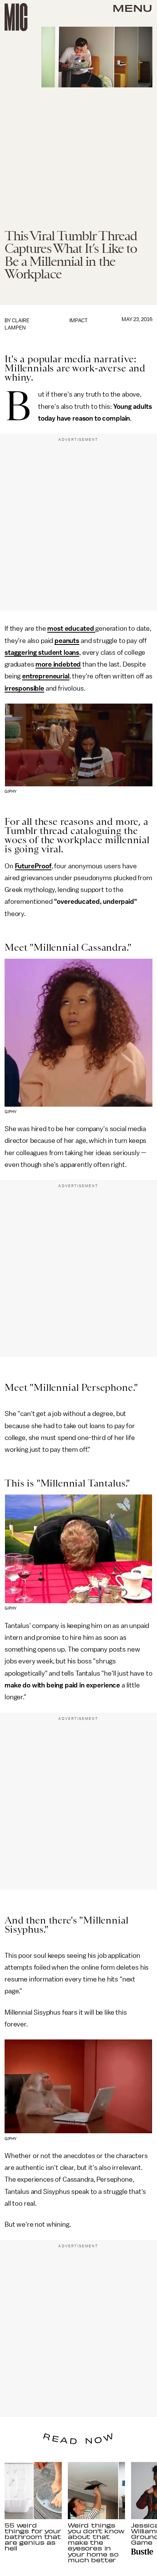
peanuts (67, 641)
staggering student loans (42, 652)
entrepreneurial (46, 676)
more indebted (58, 664)
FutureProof (33, 866)
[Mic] (16, 17)
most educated (71, 628)
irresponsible (24, 688)
